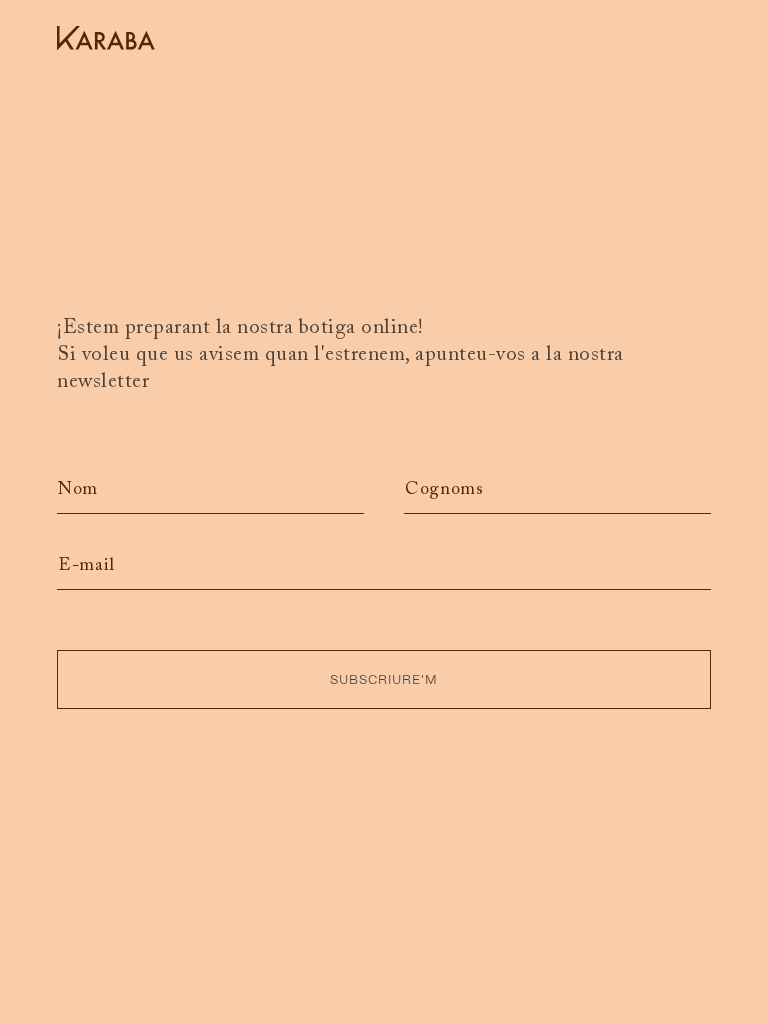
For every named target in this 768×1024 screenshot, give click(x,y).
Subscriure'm (384, 679)
